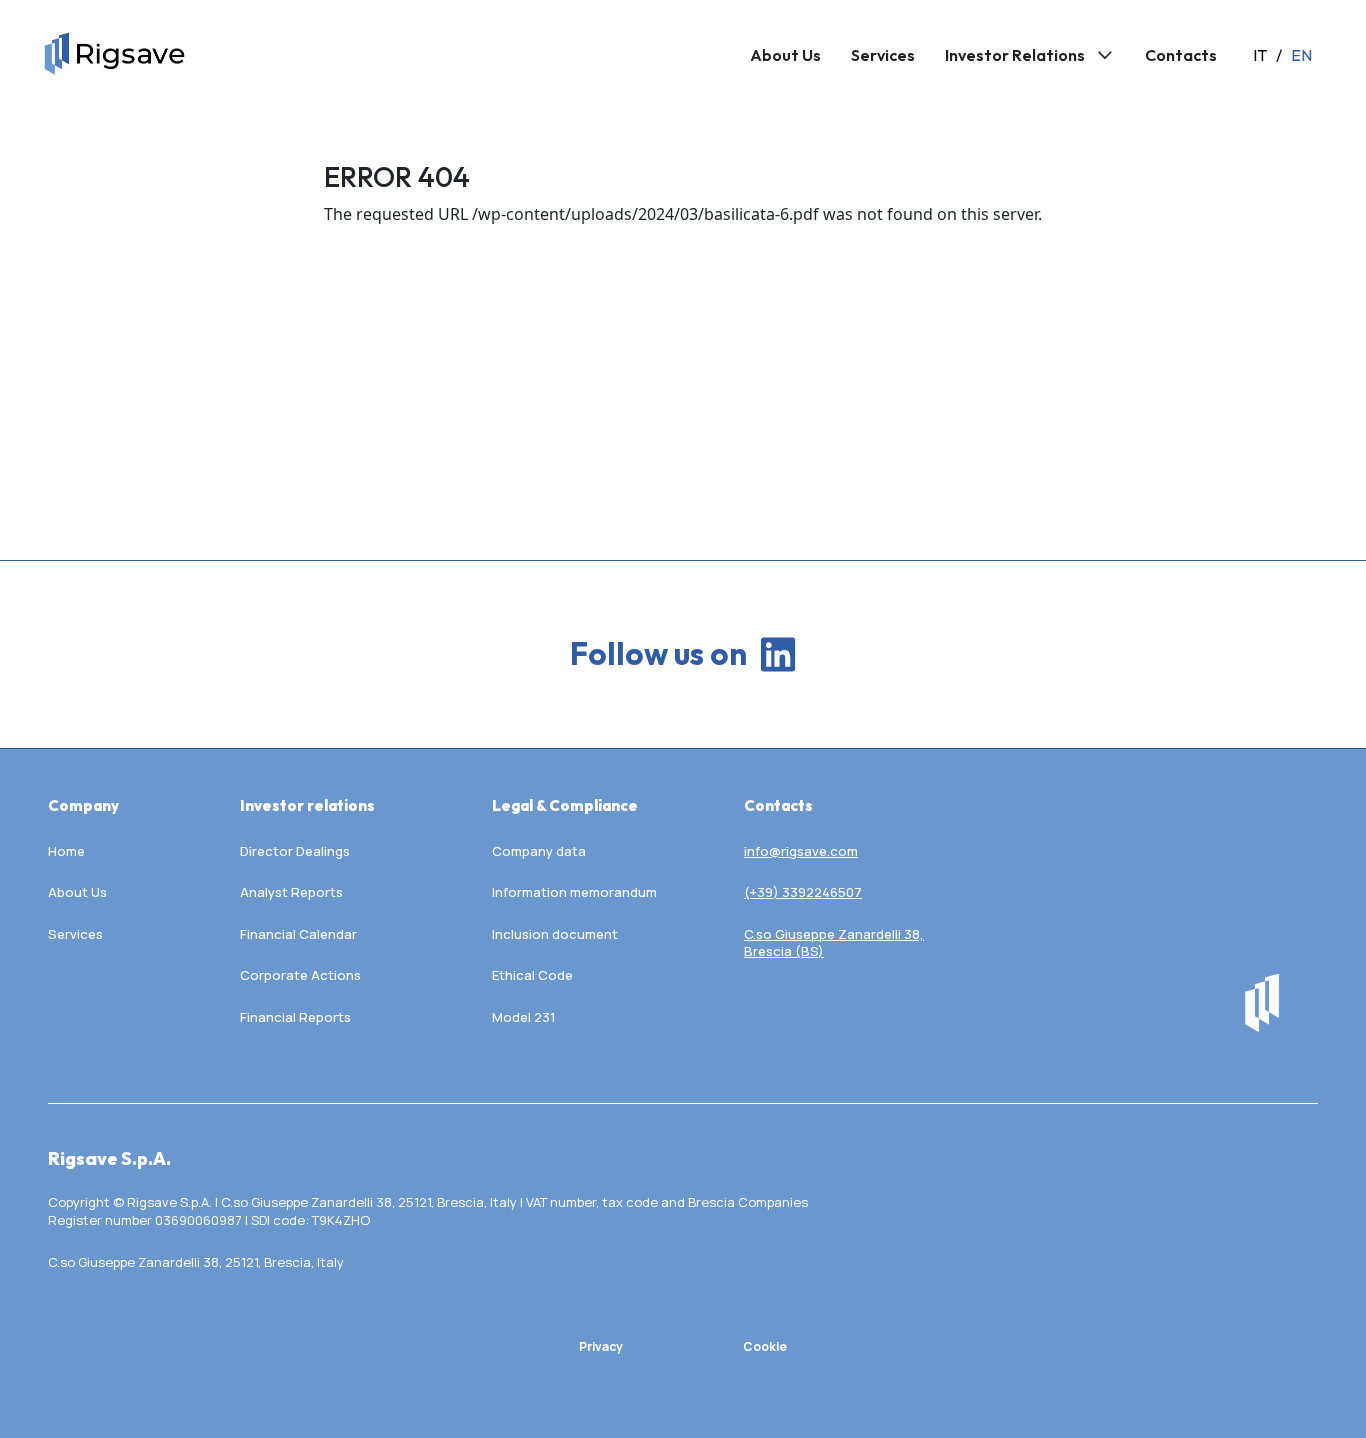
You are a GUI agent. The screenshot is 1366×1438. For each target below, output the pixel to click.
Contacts (1181, 55)
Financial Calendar (298, 934)
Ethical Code (532, 975)
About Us (785, 55)
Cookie (765, 1346)
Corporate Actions (300, 975)
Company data (539, 851)
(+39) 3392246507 (803, 892)
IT (1260, 55)
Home (66, 851)
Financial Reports (295, 1017)
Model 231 (524, 1017)
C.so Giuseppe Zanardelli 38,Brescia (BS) (834, 943)
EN (1301, 55)
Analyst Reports (291, 892)
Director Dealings (295, 851)
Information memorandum (574, 892)
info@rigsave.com (801, 851)
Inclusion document (555, 934)
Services (883, 55)
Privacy (601, 1346)
